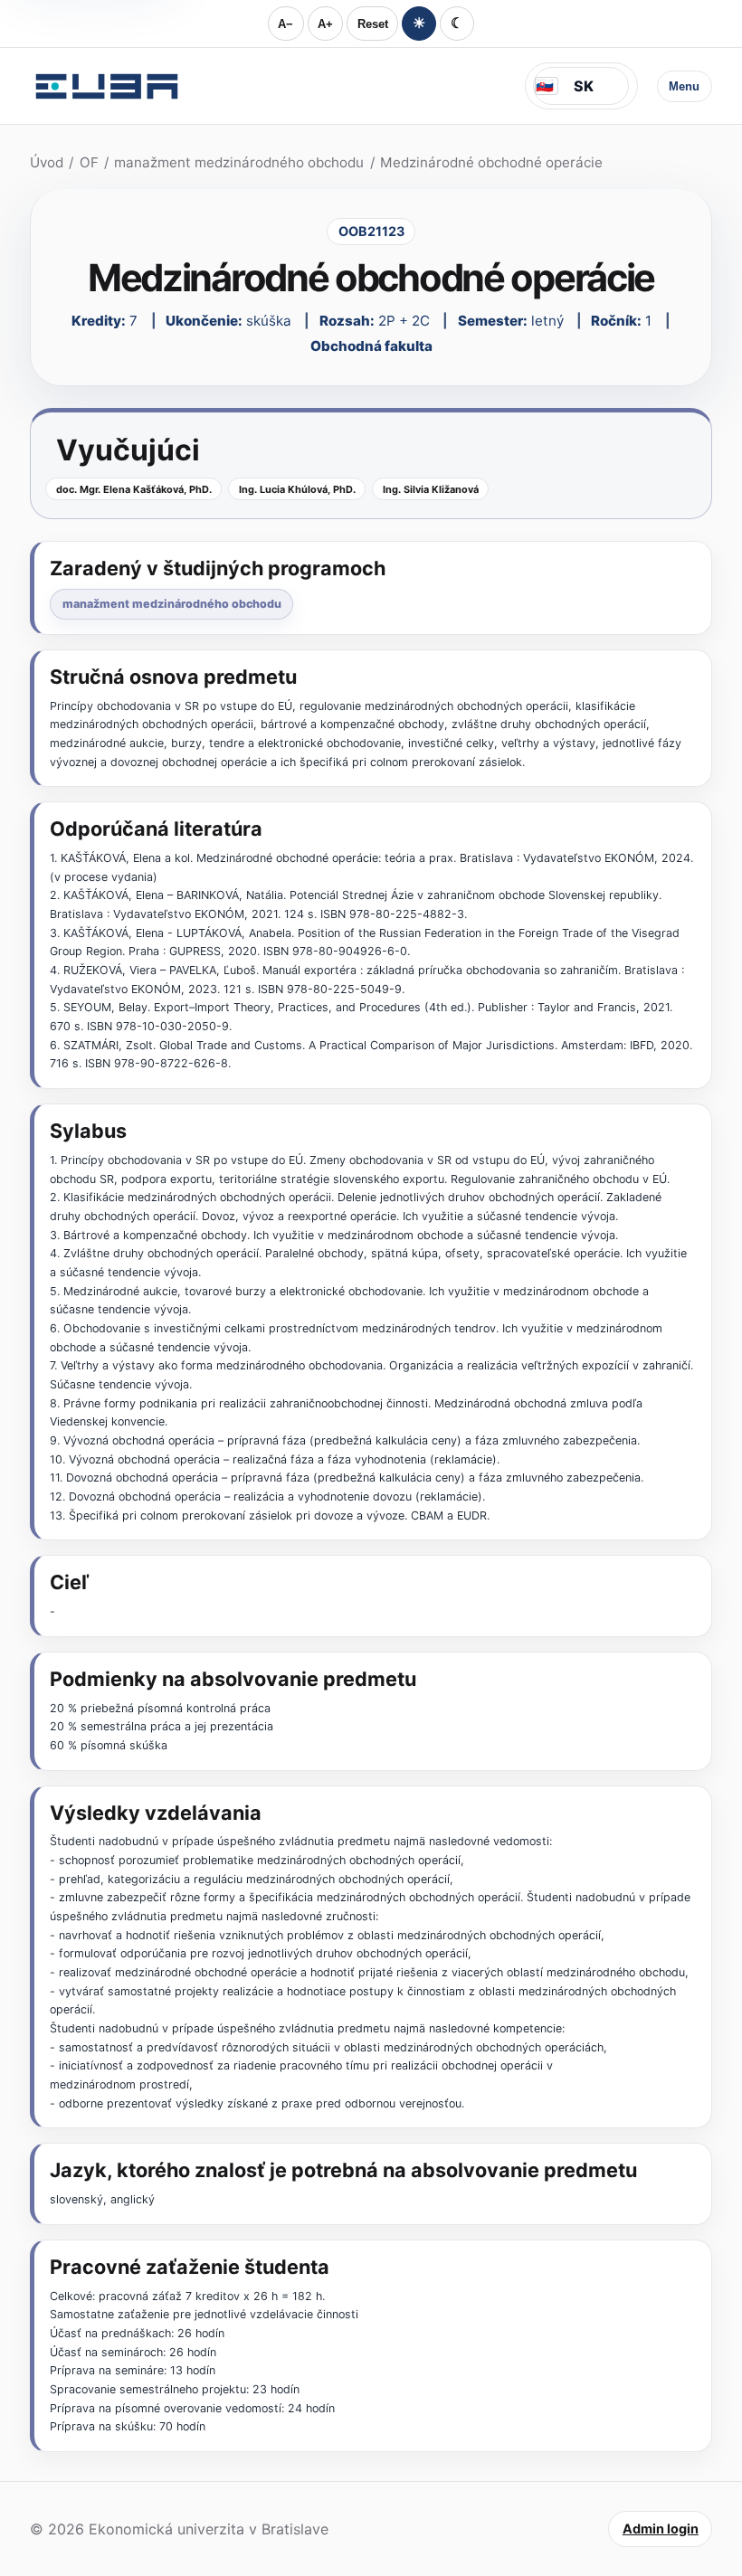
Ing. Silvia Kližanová (431, 489)
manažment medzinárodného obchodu (239, 162)
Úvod (47, 162)
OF (89, 162)
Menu (684, 86)
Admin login (661, 2529)
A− (285, 24)
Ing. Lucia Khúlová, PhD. (297, 489)
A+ (325, 24)
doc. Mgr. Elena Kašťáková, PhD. (134, 489)
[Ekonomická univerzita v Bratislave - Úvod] (107, 86)
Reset (373, 24)
